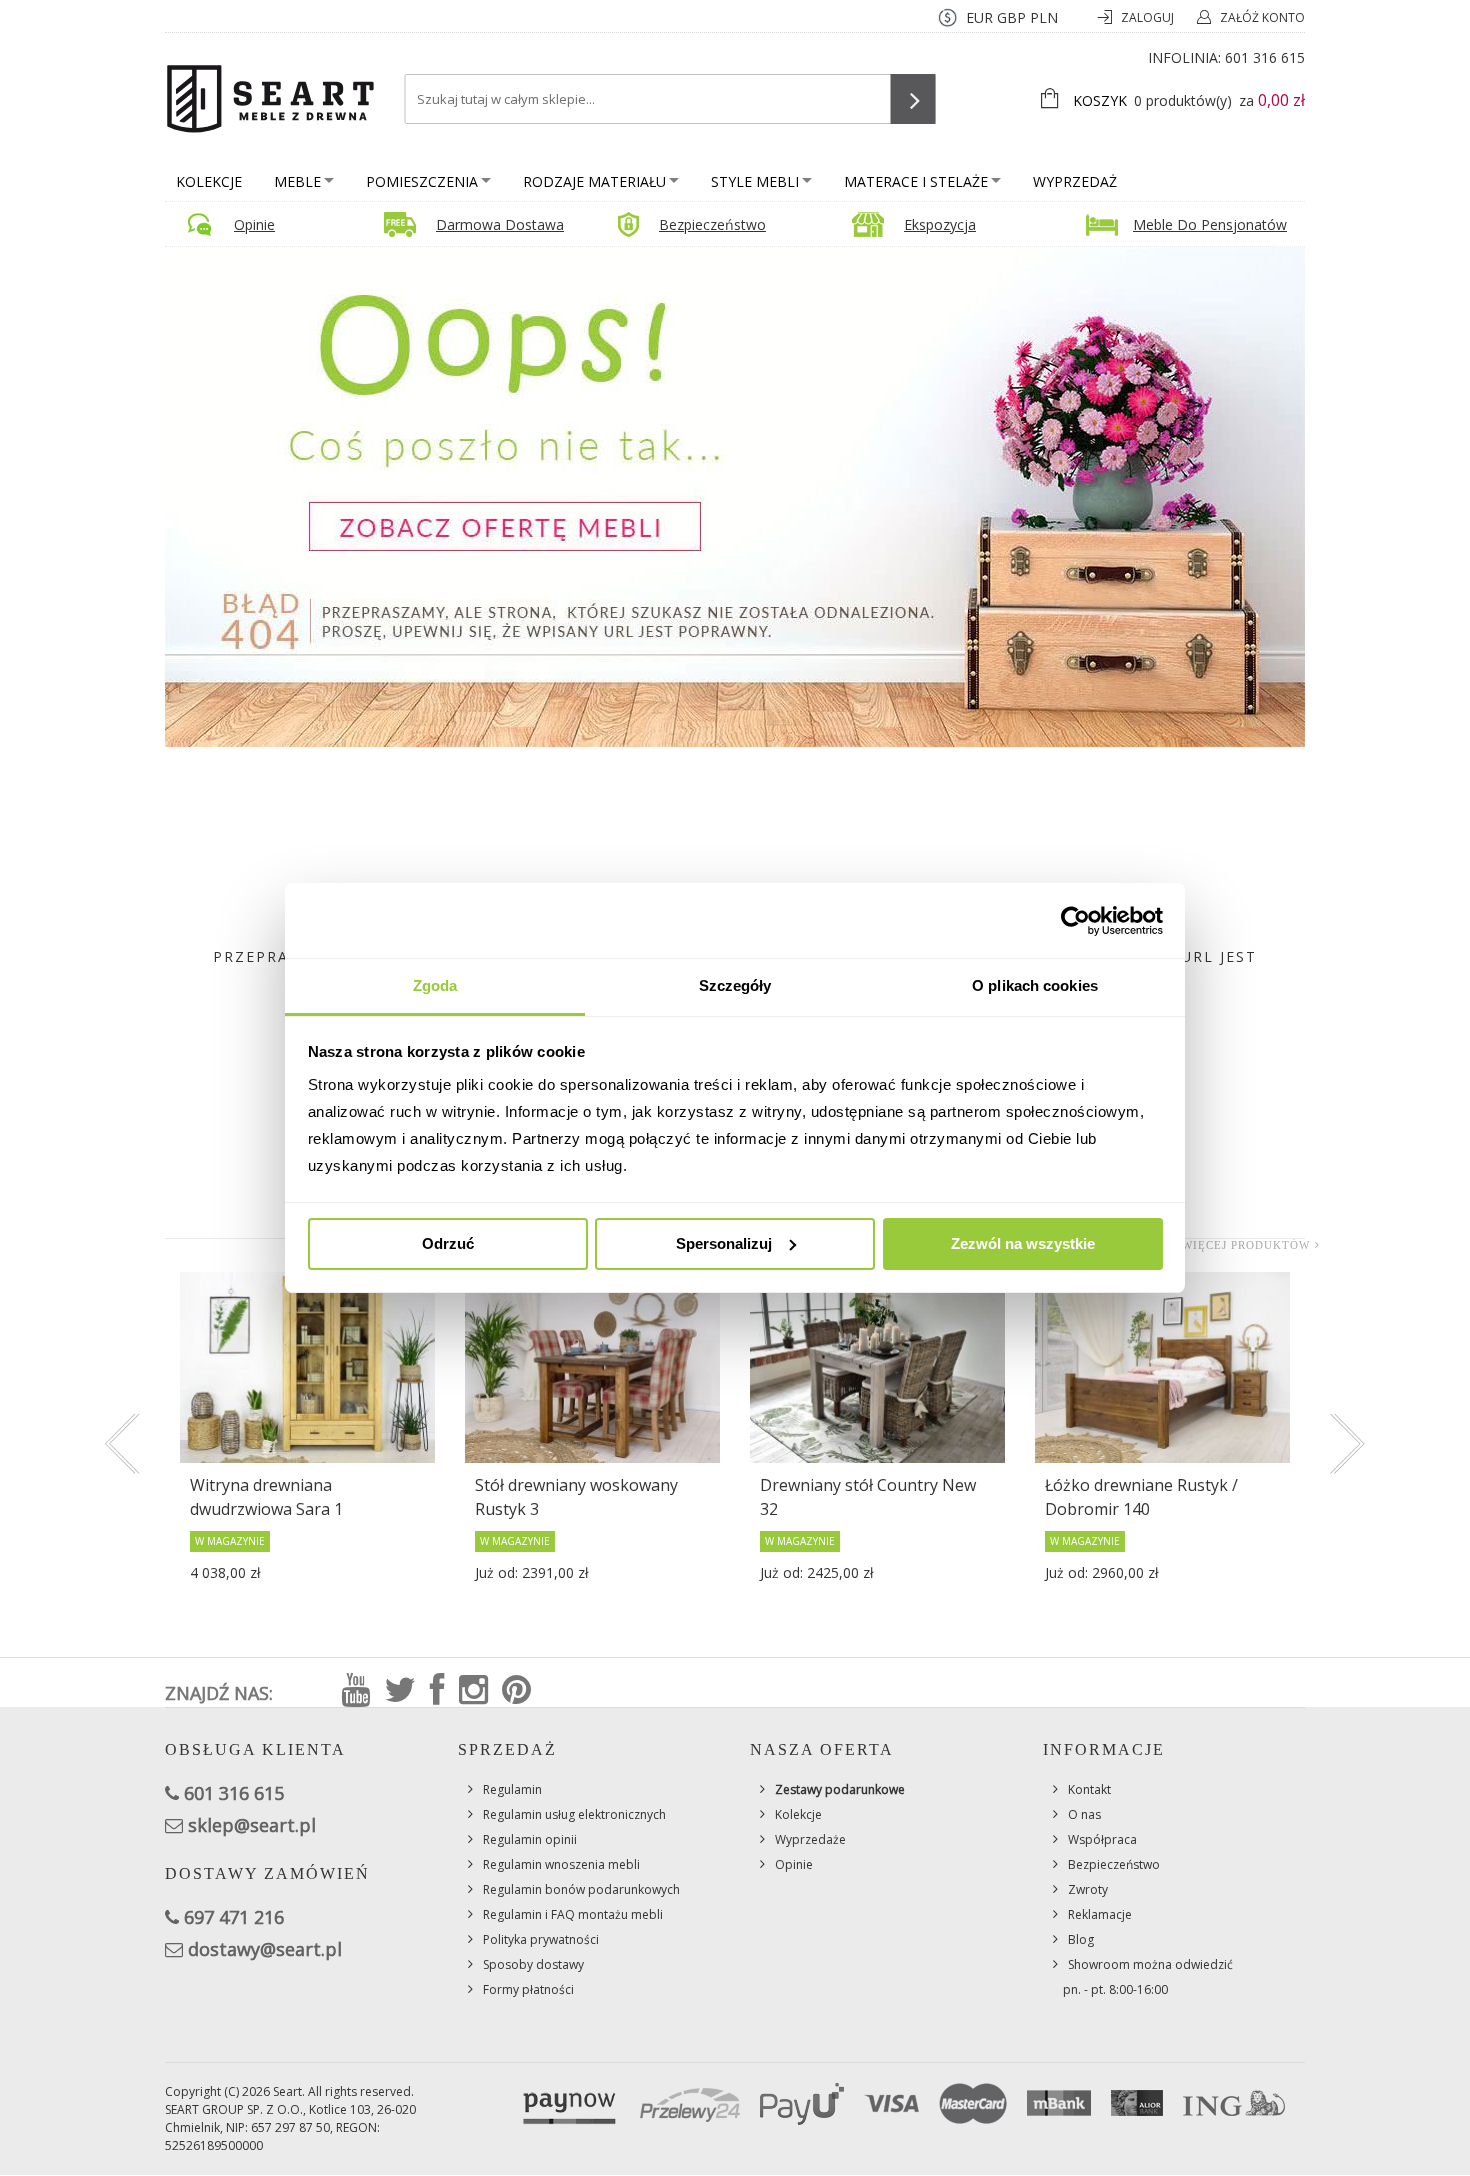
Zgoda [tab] (435, 985)
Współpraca (1102, 1839)
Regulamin (512, 1789)
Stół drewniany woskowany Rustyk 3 (576, 1497)
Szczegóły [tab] (735, 985)
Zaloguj (1149, 17)
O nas (1084, 1814)
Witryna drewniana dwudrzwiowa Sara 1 (266, 1497)
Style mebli (755, 181)
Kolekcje (209, 181)
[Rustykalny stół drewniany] (877, 1368)
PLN (1044, 17)
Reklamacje (1100, 1914)
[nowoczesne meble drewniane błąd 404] (735, 495)
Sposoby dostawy (533, 1964)
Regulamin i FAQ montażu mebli (573, 1914)
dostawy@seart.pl (265, 1949)
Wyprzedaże (810, 1839)
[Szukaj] (913, 99)
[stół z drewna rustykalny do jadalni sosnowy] (592, 1368)
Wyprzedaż (1075, 181)
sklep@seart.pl (252, 1825)
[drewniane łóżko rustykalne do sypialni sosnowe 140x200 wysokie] (1162, 1368)
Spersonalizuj (724, 1243)
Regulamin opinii (530, 1839)
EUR (979, 17)
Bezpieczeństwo (712, 224)
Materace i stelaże (916, 181)
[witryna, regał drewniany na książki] (307, 1368)
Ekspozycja (940, 224)
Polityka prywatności (541, 1939)
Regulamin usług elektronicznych (574, 1814)
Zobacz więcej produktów (1219, 1245)
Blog (1081, 1939)
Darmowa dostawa (500, 224)
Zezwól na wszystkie (1023, 1243)
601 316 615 (1265, 57)
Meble (297, 181)
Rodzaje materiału (594, 181)
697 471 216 (234, 1917)
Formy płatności (528, 1989)
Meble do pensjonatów (1210, 224)
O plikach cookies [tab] (1035, 985)
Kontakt (1089, 1789)
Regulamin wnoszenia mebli (561, 1864)
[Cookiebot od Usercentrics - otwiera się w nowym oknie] (1075, 921)
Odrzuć (448, 1243)
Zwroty (1088, 1889)
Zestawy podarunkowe (840, 1789)
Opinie (254, 224)
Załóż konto (1262, 17)
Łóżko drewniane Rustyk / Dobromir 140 (1141, 1497)
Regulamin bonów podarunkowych (581, 1889)
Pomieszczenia (422, 181)
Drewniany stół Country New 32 (868, 1497)
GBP (1011, 17)
